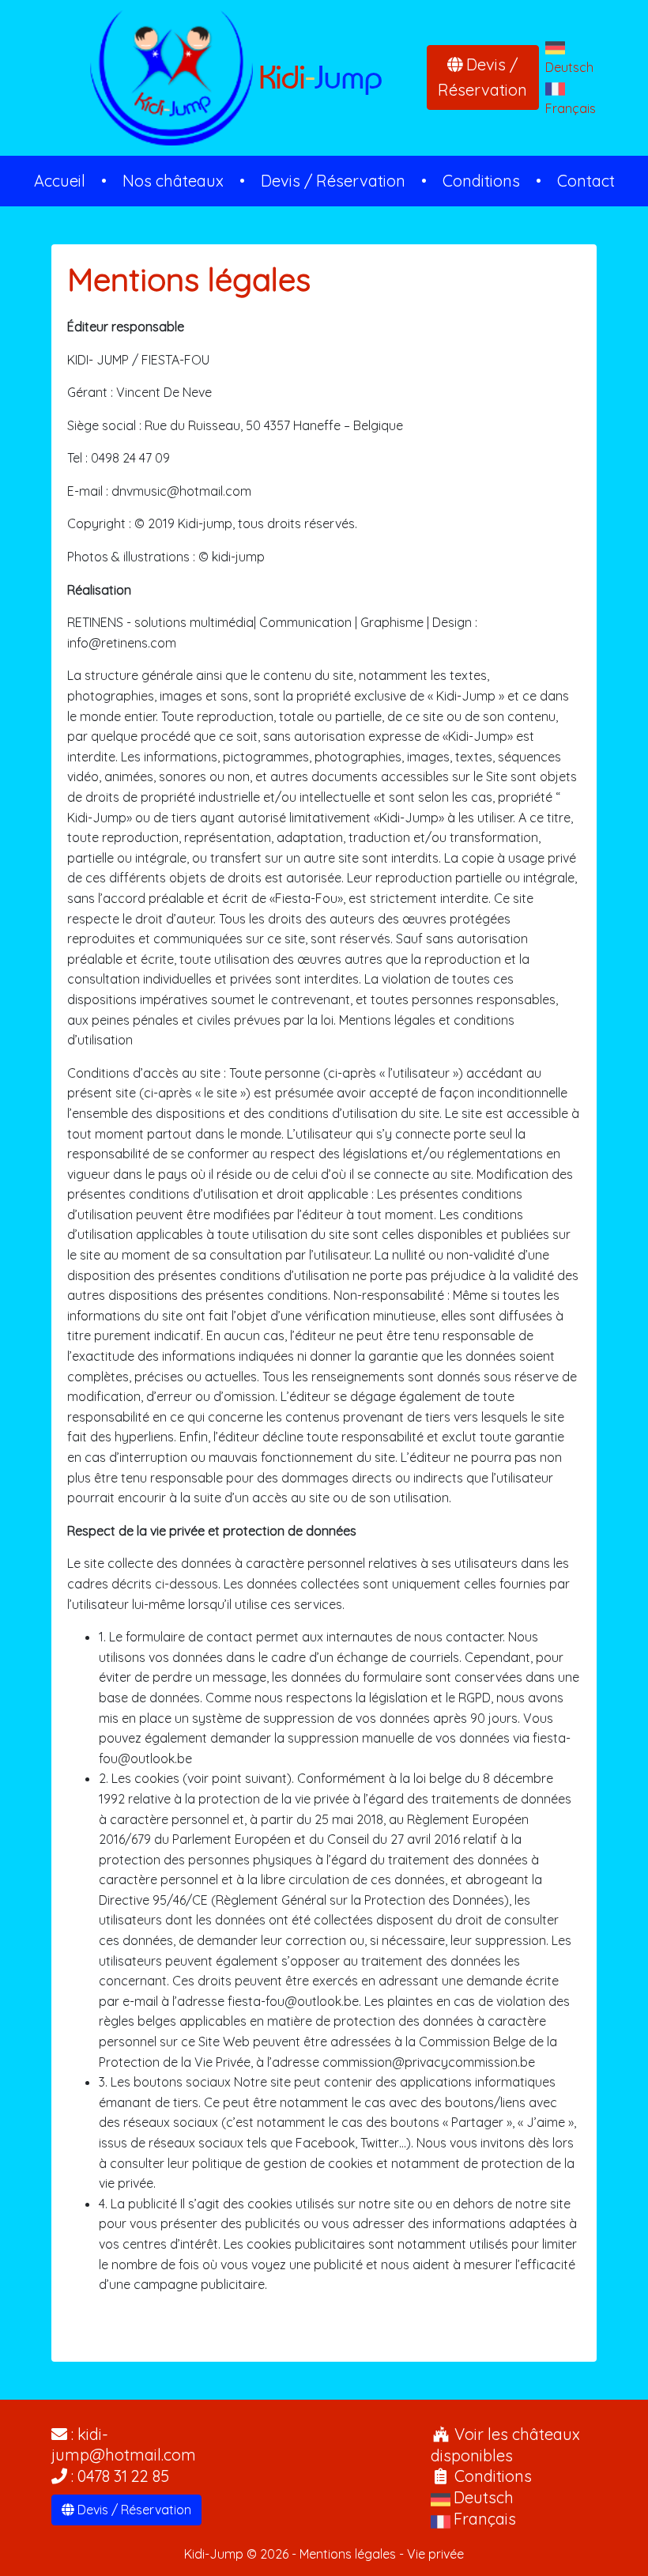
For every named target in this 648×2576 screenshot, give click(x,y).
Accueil (60, 181)
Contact (586, 181)
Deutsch (569, 67)
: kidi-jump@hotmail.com (124, 2445)
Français (571, 108)
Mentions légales (348, 2554)
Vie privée (435, 2554)
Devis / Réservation (482, 77)
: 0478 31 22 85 (118, 2476)
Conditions (481, 181)
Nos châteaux (173, 181)
